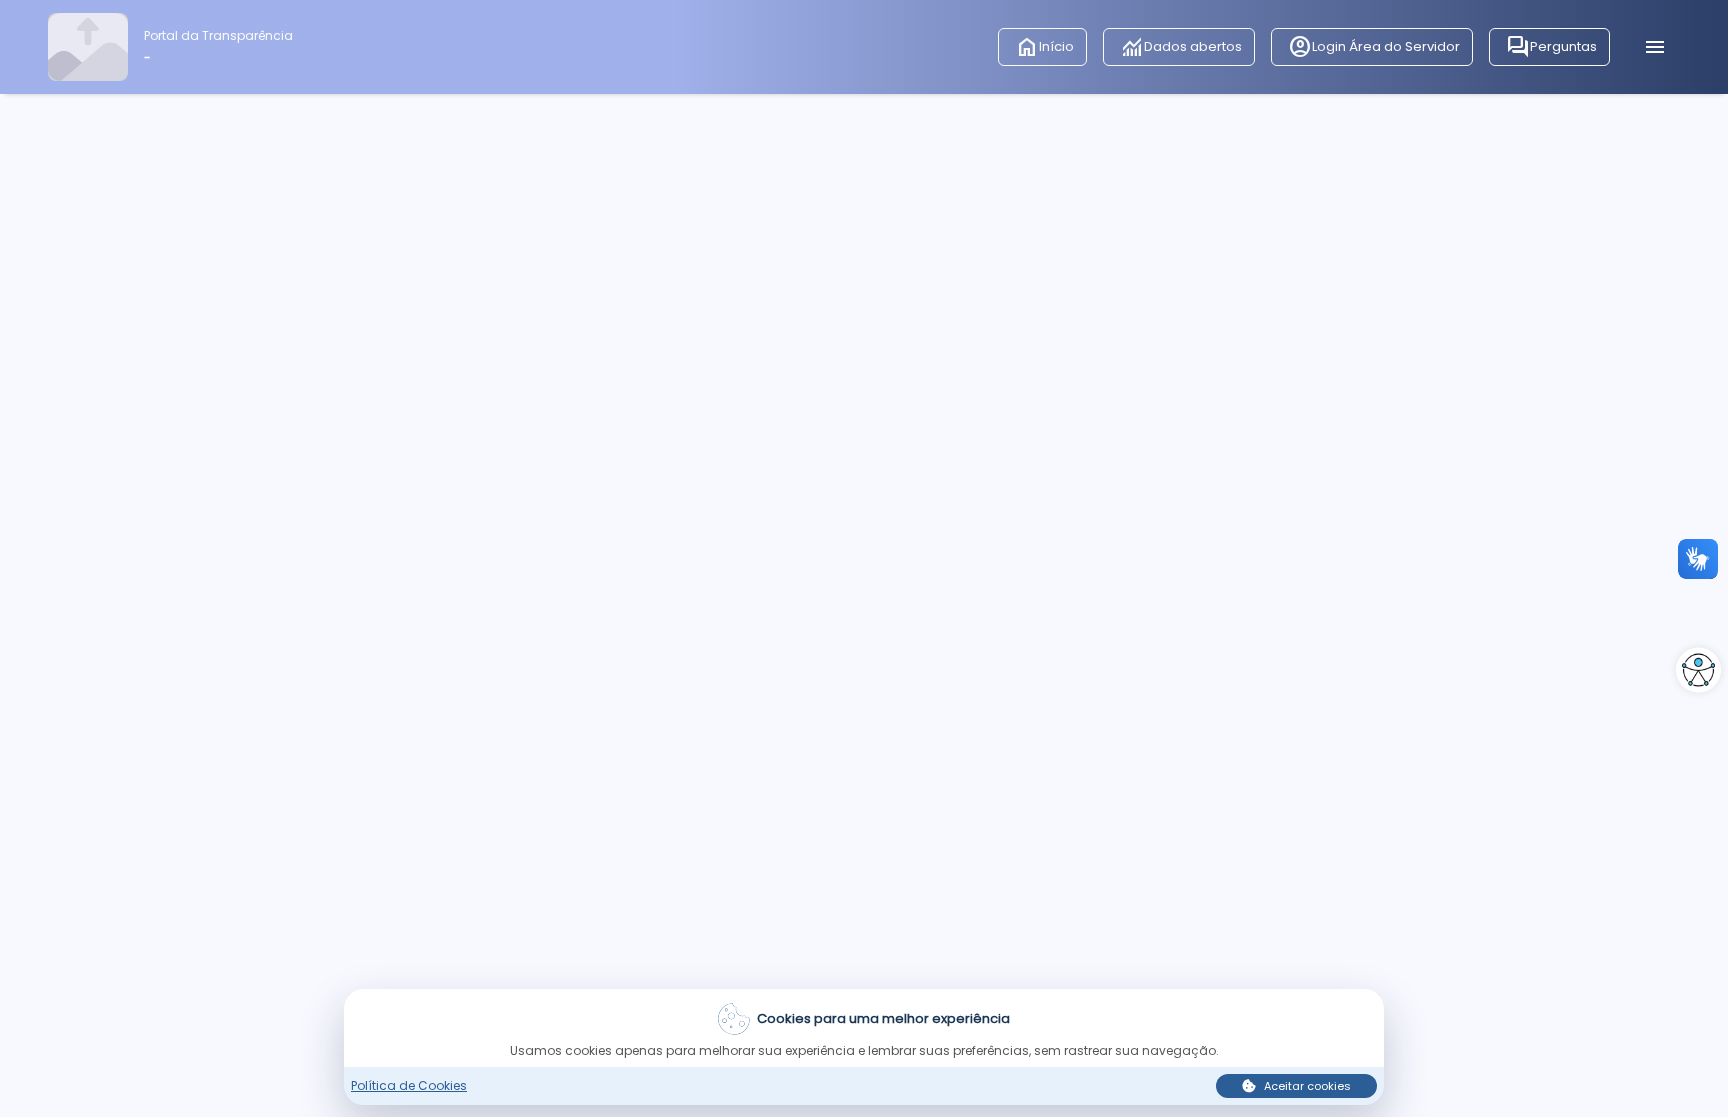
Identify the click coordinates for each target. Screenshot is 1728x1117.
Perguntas (1551, 47)
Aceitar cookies (1307, 1086)
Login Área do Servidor (1374, 47)
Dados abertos (1181, 47)
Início (1044, 47)
